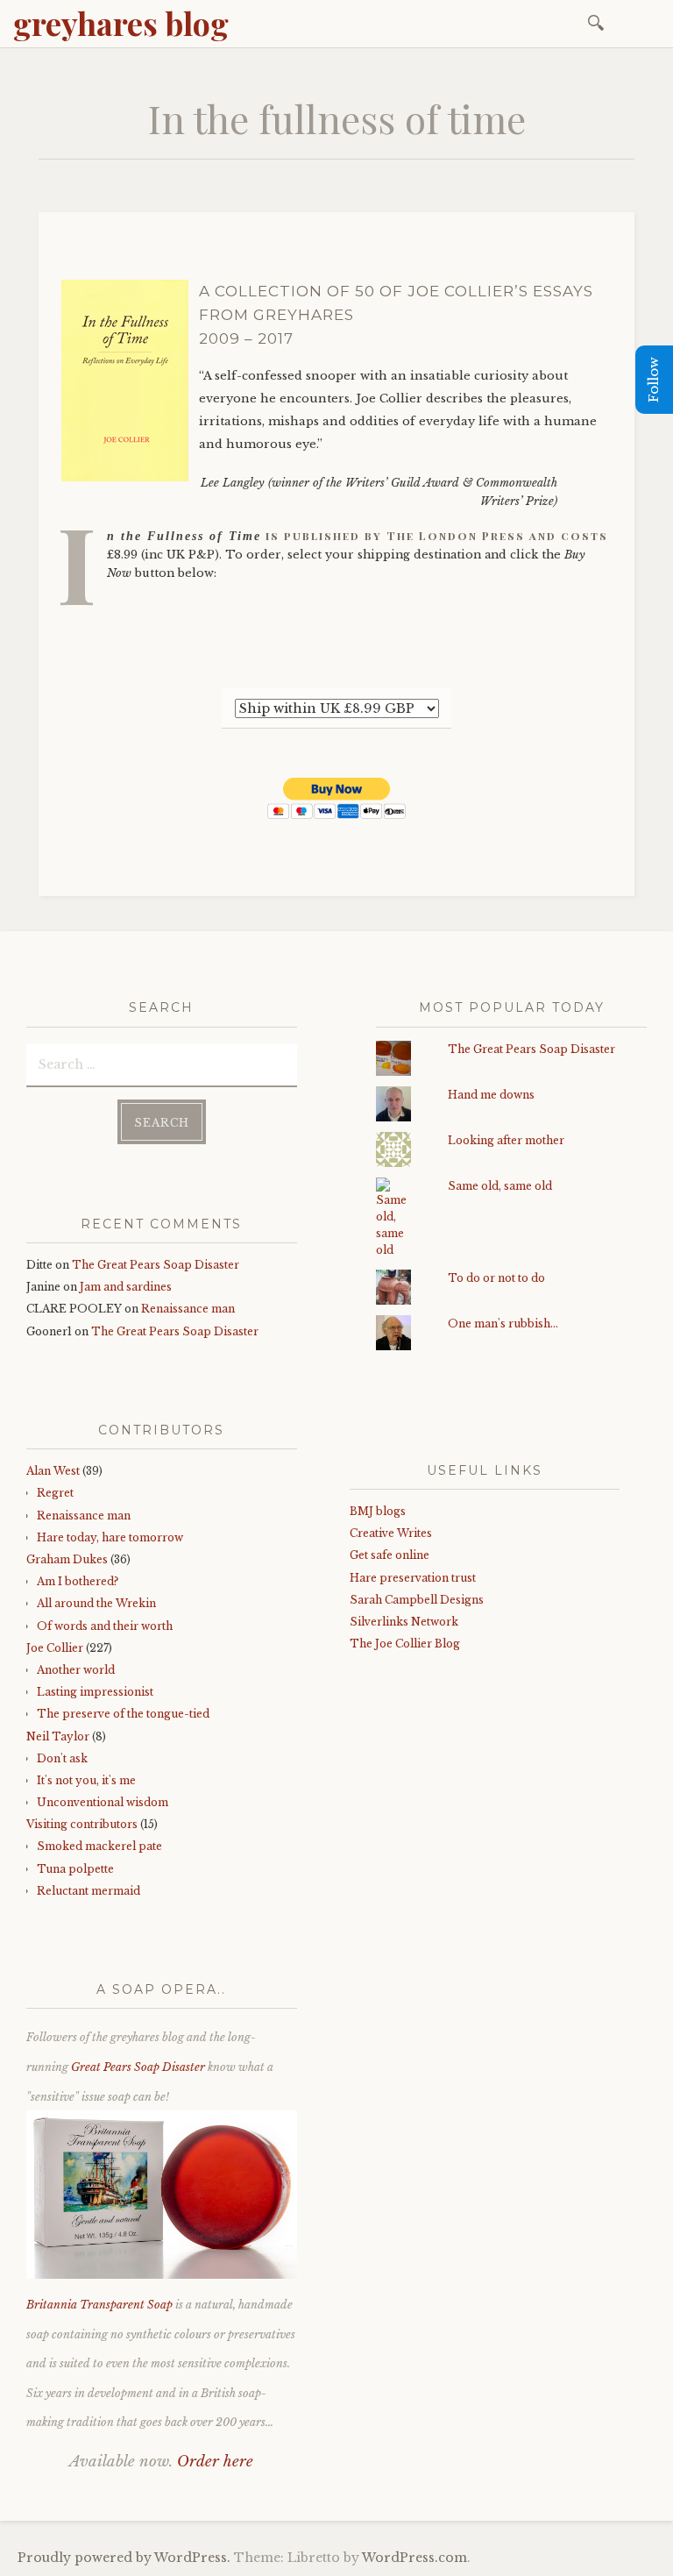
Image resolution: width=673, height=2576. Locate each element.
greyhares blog (121, 23)
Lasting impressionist (95, 1692)
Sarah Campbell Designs (417, 1600)
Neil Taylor (58, 1736)
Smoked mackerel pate (99, 1846)
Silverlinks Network (404, 1622)
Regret (55, 1493)
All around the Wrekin (96, 1603)
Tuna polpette (75, 1869)
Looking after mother (506, 1140)
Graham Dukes (67, 1559)
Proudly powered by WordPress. (124, 2558)
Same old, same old (500, 1186)
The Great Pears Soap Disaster (156, 1265)
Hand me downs (491, 1095)
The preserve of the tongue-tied (123, 1714)
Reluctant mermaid (89, 1891)
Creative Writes (391, 1533)
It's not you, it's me (86, 1780)
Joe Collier (55, 1648)
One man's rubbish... (503, 1324)
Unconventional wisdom (103, 1802)
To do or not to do (496, 1278)
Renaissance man (188, 1309)
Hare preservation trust (413, 1578)
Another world (76, 1670)
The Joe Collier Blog (405, 1644)
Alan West (53, 1471)
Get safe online (390, 1555)
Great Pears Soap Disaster (138, 2067)
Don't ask (62, 1758)
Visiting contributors (82, 1824)
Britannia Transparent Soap (99, 2305)
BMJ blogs (378, 1511)
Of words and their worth (105, 1626)
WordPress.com (414, 2558)
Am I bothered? (78, 1581)
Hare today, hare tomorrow (110, 1537)
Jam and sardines (126, 1287)
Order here (215, 2462)
